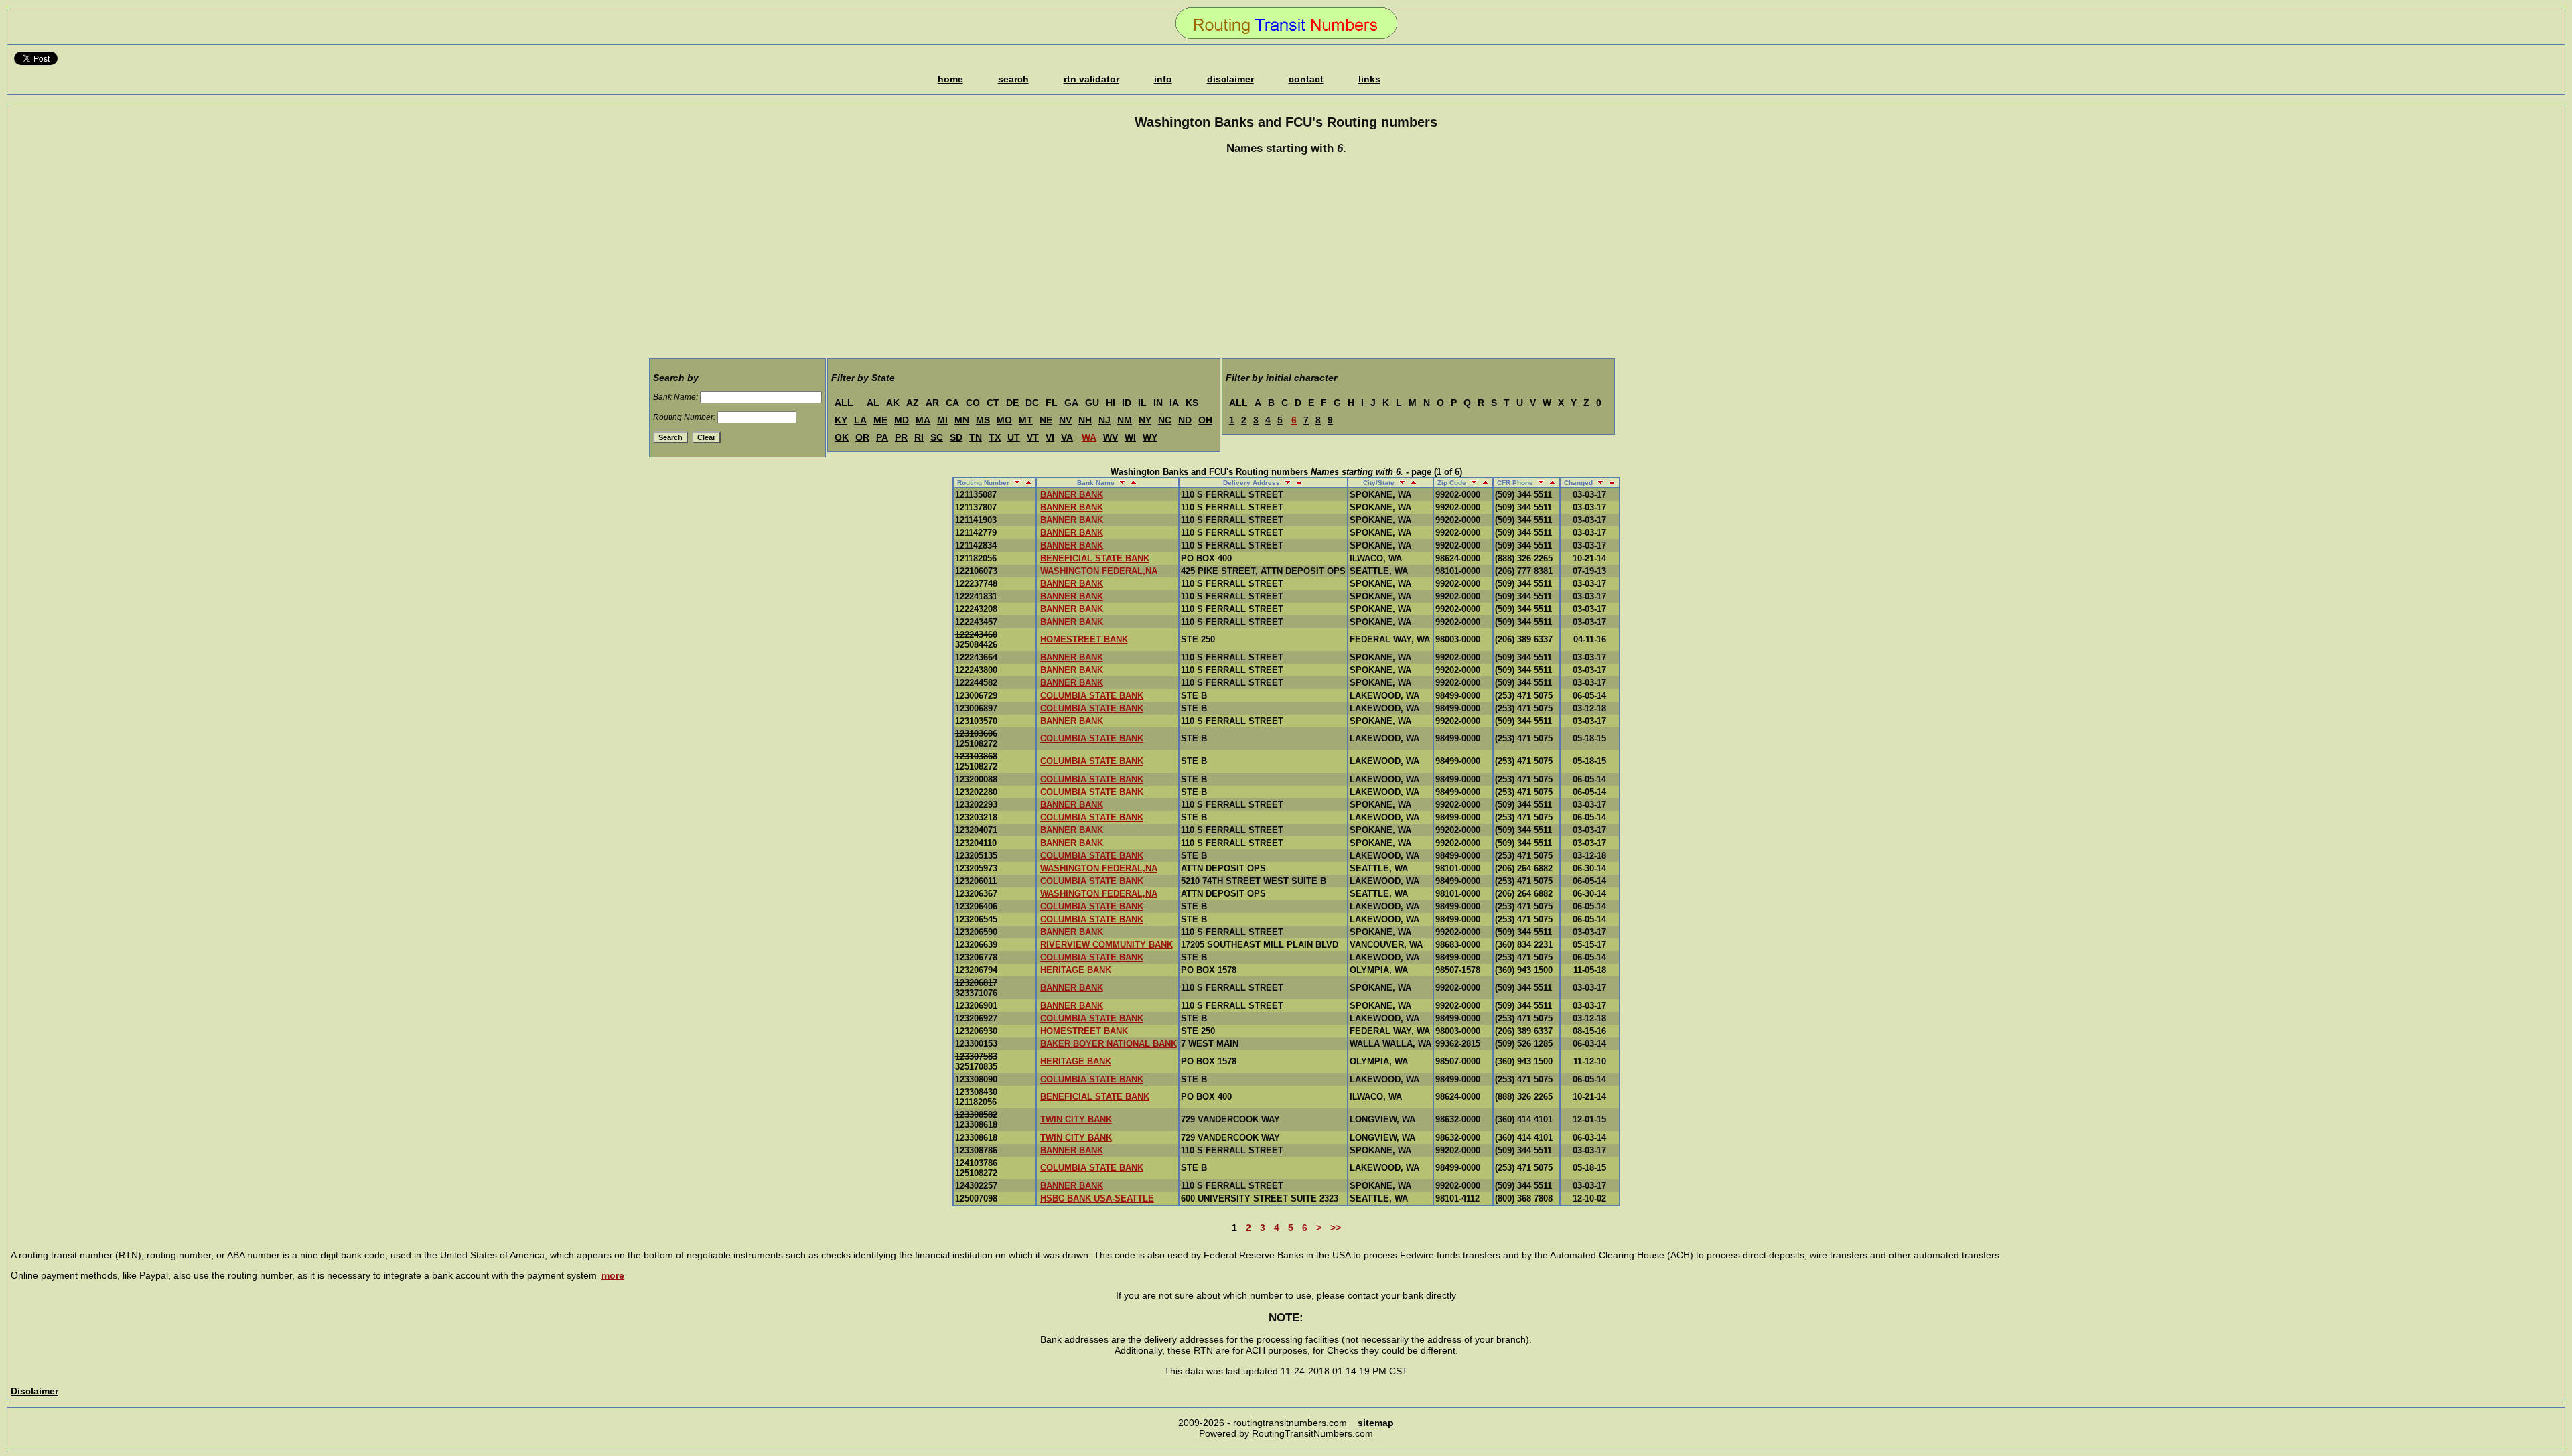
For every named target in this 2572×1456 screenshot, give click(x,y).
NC (1165, 420)
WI (1130, 437)
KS (1192, 403)
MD (902, 420)
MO (1004, 420)
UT (1014, 437)
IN (1158, 403)
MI (942, 420)
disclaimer (1230, 79)
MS (983, 420)
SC (937, 437)
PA (882, 437)
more (613, 1275)
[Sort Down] (1016, 483)
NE (1046, 420)
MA (923, 420)
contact (1306, 79)
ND (1185, 420)
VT (1033, 437)
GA (1071, 403)
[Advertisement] (1286, 259)
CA (952, 403)
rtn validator (1091, 79)
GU (1092, 403)
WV (1111, 437)
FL (1052, 403)
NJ (1104, 420)
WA (1089, 437)
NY (1145, 420)
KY (841, 420)
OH (1205, 420)
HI (1111, 403)
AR (932, 403)
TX (995, 437)
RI (919, 437)
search (1013, 79)
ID (1127, 403)
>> (1336, 1228)
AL (873, 403)
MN (962, 420)
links (1369, 79)
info (1163, 79)
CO (973, 403)
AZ (913, 403)
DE (1012, 403)
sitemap (1376, 1423)
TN (976, 437)
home (950, 79)
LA (860, 420)
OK (842, 437)
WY (1150, 437)
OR (862, 437)
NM (1125, 420)
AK (893, 403)
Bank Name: (675, 397)
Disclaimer (34, 1391)
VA (1067, 437)
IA (1174, 403)
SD (956, 437)
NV (1065, 420)
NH (1085, 420)
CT (993, 403)
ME (880, 420)
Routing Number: (684, 417)
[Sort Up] (1027, 483)
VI (1050, 437)
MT (1026, 420)
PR (901, 437)
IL (1142, 403)
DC (1032, 403)
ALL (844, 403)
